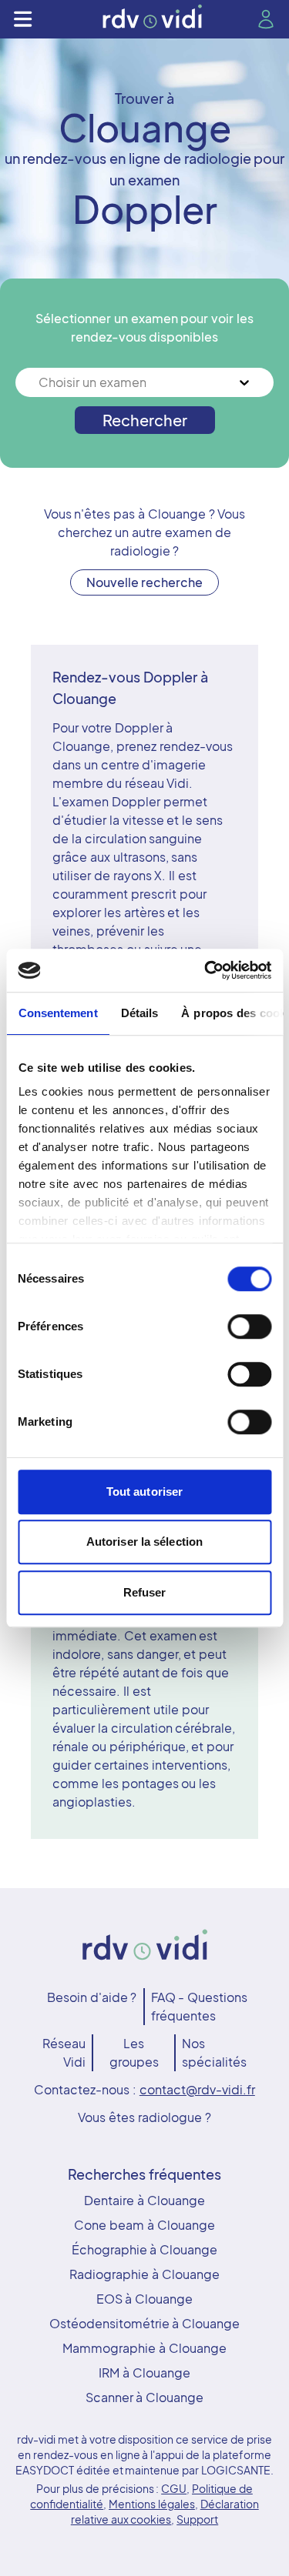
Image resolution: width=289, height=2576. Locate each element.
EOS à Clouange (145, 2299)
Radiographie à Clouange (144, 2274)
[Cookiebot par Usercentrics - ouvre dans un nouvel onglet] (206, 970)
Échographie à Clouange (145, 2249)
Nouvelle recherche (145, 582)
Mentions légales (152, 2504)
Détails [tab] (139, 1013)
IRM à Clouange (144, 2372)
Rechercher (145, 420)
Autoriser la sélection (144, 1542)
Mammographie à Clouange (144, 2348)
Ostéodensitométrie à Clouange (145, 2323)
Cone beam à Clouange (144, 2225)
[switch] (249, 1326)
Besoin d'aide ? (92, 1997)
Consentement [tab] (57, 1013)
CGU (174, 2488)
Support (197, 2519)
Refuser (145, 1592)
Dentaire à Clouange (144, 2200)
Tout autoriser (144, 1492)
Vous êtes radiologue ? (144, 2117)
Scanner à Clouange (145, 2397)
